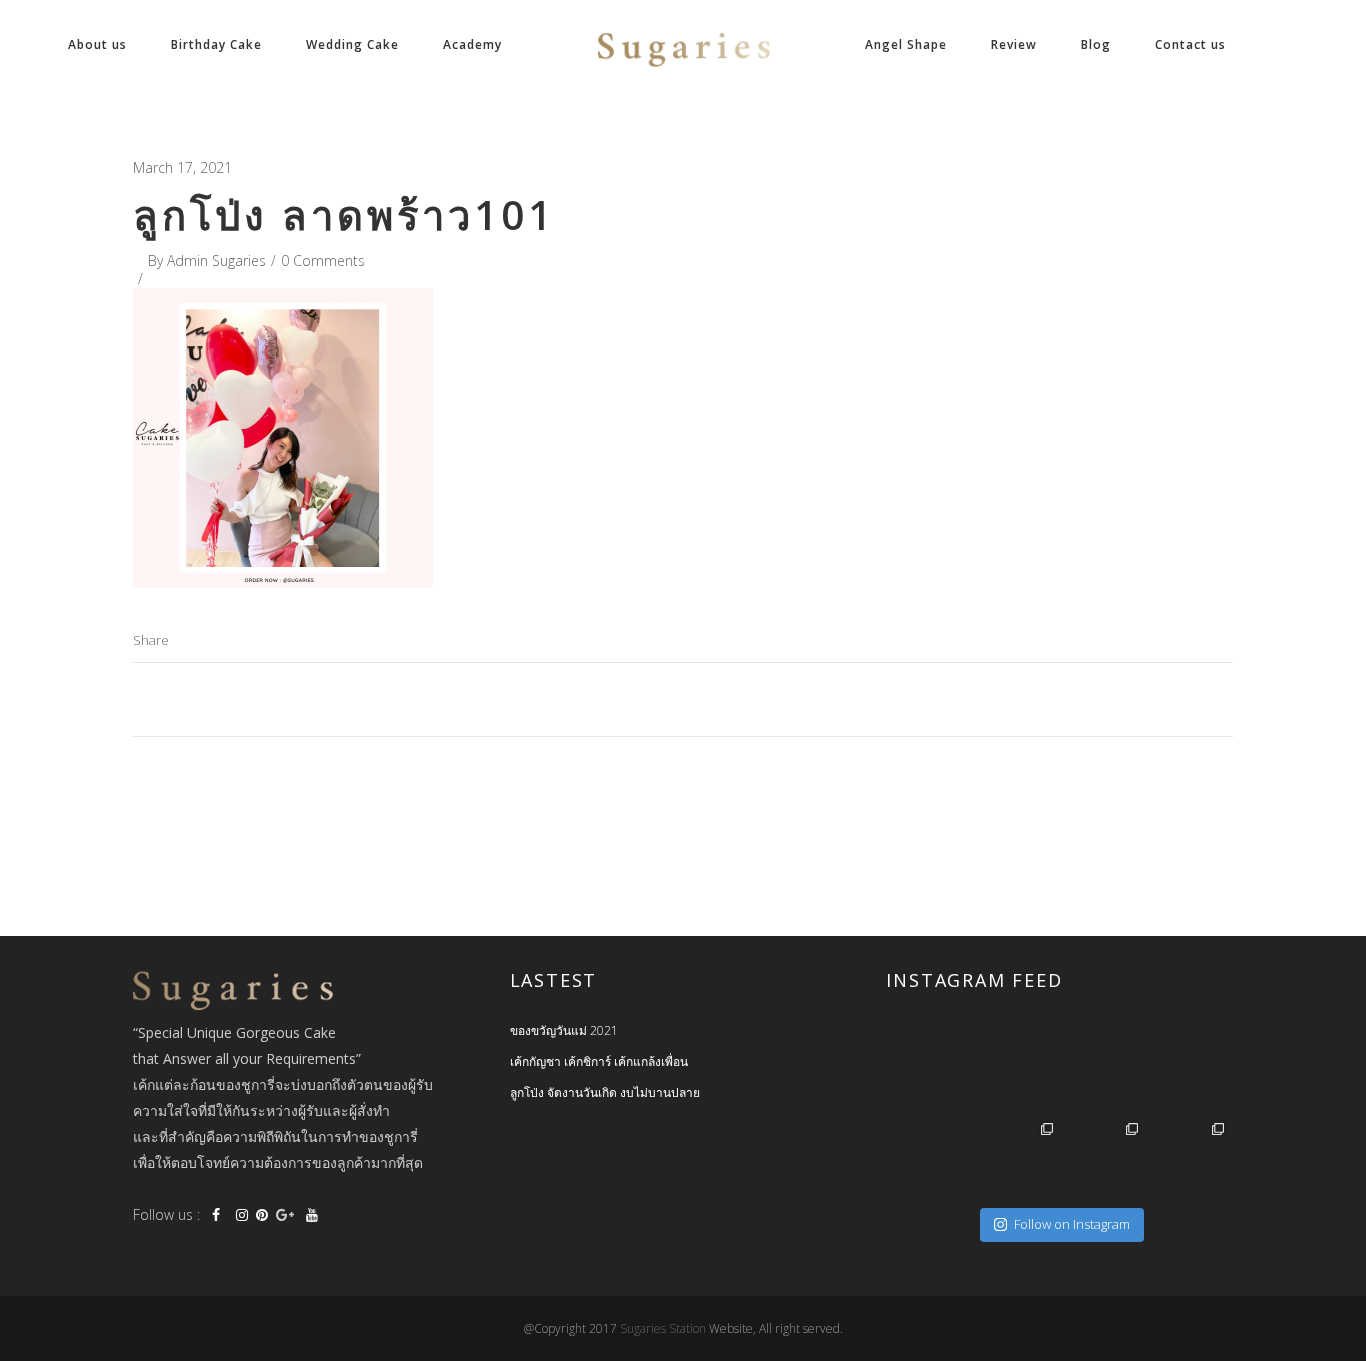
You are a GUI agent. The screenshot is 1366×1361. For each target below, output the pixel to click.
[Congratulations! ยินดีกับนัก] (1103, 1073)
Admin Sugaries (216, 260)
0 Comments (323, 260)
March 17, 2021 (182, 167)
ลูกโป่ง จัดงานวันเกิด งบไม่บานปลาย (605, 1092)
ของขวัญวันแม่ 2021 (564, 1030)
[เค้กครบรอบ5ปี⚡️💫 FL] (1017, 1073)
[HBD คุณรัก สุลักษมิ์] (1188, 1159)
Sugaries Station (664, 1328)
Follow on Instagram (1072, 1224)
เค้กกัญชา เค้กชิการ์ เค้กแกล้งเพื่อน (599, 1061)
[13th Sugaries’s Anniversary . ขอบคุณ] (1017, 1159)
